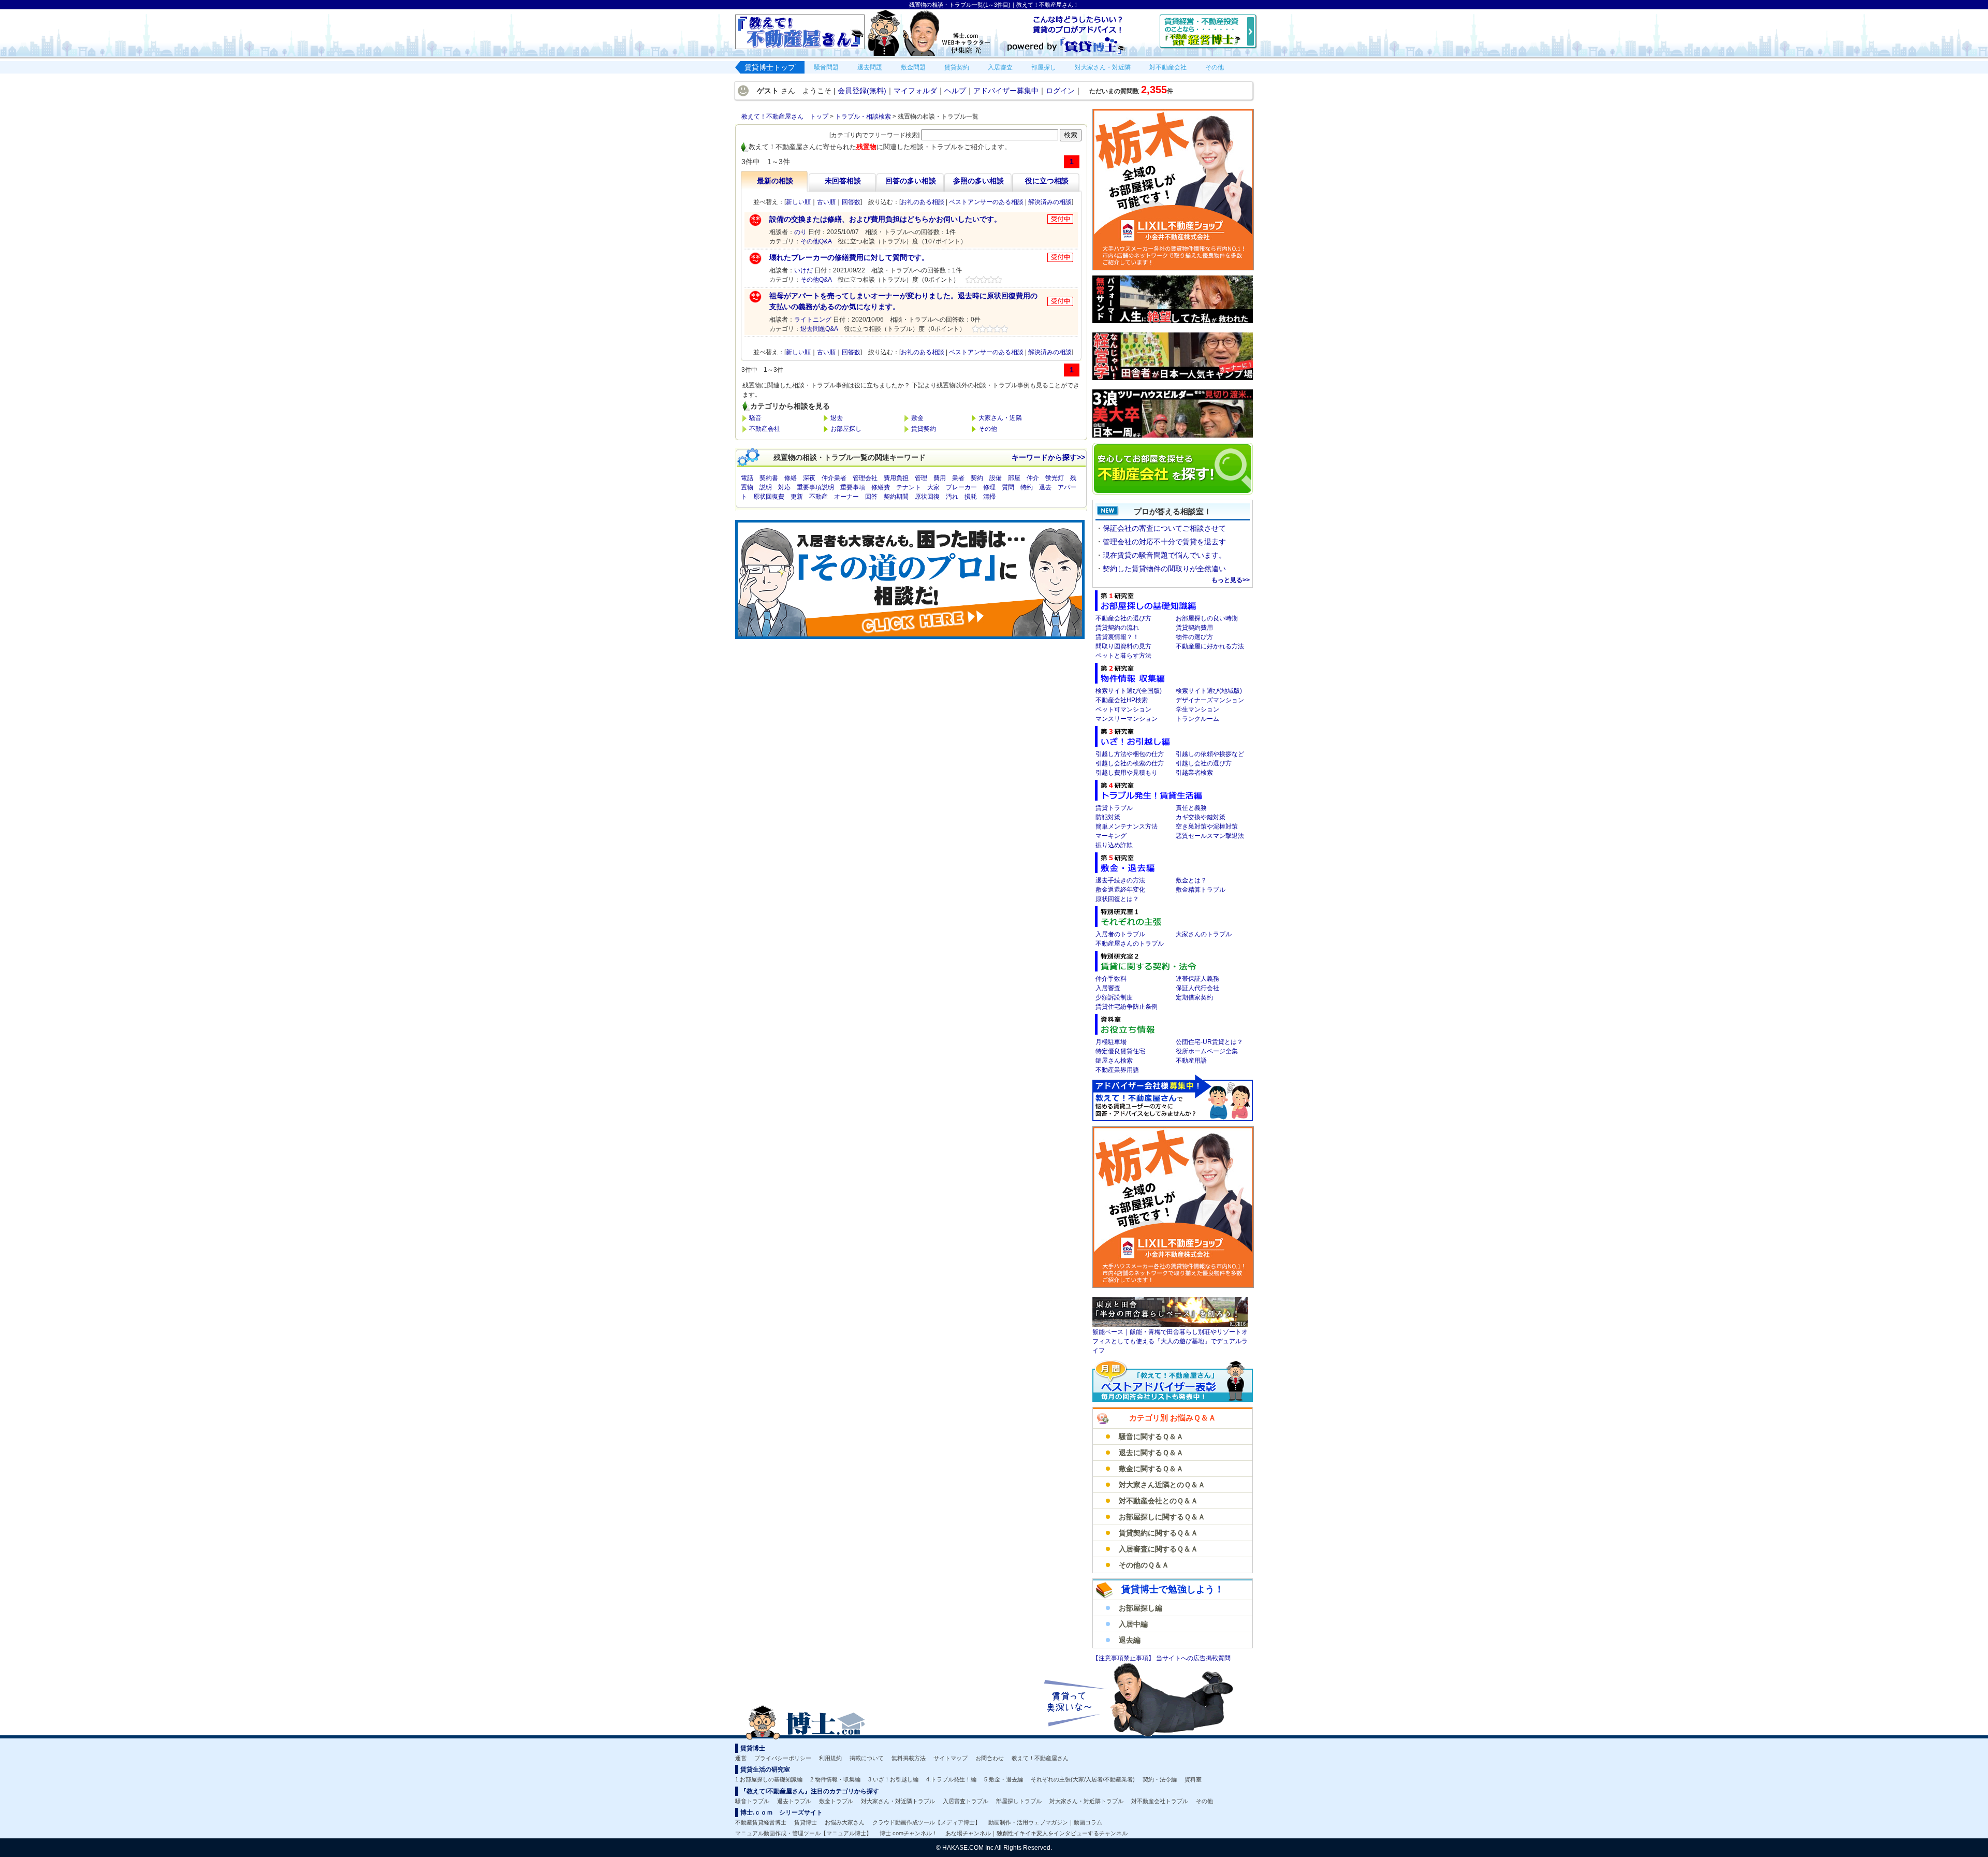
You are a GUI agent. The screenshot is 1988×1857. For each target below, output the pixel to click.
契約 (977, 478)
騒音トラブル (752, 1801)
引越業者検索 (1194, 773)
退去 (837, 418)
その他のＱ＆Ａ (1144, 1565)
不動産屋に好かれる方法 (1210, 646)
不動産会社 (765, 429)
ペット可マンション (1123, 709)
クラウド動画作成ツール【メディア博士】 (926, 1822)
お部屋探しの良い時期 (1207, 618)
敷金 (917, 418)
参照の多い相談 (978, 181)
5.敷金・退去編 (1004, 1779)
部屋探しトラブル (1019, 1801)
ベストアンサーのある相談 (986, 202)
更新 (797, 497)
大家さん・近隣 (1000, 418)
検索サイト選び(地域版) (1209, 691)
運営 (741, 1758)
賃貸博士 (806, 1822)
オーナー (846, 497)
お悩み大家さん (845, 1822)
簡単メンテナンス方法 (1127, 826)
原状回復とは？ (1117, 899)
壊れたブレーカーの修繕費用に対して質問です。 (849, 257)
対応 (784, 487)
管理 (921, 478)
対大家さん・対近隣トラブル (898, 1801)
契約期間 (896, 497)
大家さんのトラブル (1204, 934)
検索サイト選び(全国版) (1129, 691)
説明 (766, 487)
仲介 (1033, 478)
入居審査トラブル (966, 1801)
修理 (989, 487)
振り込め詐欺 (1114, 845)
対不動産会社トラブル (1160, 1801)
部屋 (1014, 478)
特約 (1027, 487)
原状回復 (927, 497)
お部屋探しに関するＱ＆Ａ (1162, 1517)
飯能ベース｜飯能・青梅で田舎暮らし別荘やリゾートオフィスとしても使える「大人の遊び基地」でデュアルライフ (1170, 1341)
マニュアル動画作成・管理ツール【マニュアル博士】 (803, 1833)
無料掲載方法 (909, 1758)
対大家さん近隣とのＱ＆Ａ (1162, 1485)
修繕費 (881, 487)
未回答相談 (843, 181)
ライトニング (813, 320)
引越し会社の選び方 (1204, 763)
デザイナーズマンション (1210, 700)
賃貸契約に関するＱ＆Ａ (1158, 1533)
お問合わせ (990, 1758)
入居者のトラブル (1120, 934)
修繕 (791, 478)
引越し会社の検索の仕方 (1130, 763)
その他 (988, 429)
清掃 (989, 497)
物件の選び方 (1194, 637)
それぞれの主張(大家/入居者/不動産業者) (1083, 1779)
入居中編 (1133, 1624)
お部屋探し (846, 429)
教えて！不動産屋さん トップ (785, 117)
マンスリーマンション (1127, 719)
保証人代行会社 (1197, 988)
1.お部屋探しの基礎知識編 (769, 1779)
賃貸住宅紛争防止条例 (1127, 1007)
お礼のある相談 (923, 202)
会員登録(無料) (862, 91)
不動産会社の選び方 (1123, 618)
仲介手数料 (1111, 979)
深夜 (809, 478)
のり (800, 232)
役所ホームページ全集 (1207, 1051)
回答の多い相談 (911, 181)
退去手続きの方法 (1120, 880)
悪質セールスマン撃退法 (1210, 836)
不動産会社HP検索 (1122, 700)
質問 (1008, 487)
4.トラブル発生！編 (951, 1779)
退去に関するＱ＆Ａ (1151, 1453)
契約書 (769, 478)
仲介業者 (834, 478)
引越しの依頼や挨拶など (1210, 754)
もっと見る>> (1231, 580)
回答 (871, 497)
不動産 (818, 497)
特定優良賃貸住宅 (1120, 1051)
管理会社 (865, 478)
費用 (940, 478)
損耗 (971, 497)
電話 (747, 478)
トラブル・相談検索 (863, 117)
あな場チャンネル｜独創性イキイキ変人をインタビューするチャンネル (1036, 1833)
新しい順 (798, 202)
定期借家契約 (1194, 997)
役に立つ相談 (1047, 181)
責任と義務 (1191, 808)
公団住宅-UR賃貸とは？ (1209, 1042)
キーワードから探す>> (1048, 457)
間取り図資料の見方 (1123, 646)
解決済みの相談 (1050, 202)
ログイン (1060, 91)
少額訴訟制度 (1114, 997)
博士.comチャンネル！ (909, 1833)
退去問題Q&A (819, 329)
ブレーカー (961, 487)
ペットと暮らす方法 (1123, 656)
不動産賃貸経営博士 (761, 1822)
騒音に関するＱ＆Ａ (1151, 1437)
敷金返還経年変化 (1120, 890)
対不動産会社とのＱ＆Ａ (1158, 1501)
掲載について (867, 1758)
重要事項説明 (815, 487)
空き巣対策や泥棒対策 (1207, 826)
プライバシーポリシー (783, 1758)
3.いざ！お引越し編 (893, 1779)
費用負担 (896, 478)
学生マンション (1197, 709)
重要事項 (853, 487)
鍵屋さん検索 (1114, 1061)
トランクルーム (1197, 719)
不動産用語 (1191, 1061)
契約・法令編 (1160, 1779)
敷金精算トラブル (1201, 890)
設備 (996, 478)
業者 (958, 478)
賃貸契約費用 (1194, 628)
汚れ (952, 497)
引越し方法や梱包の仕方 (1130, 754)
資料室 (1193, 1779)
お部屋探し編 (1141, 1608)
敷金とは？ (1191, 880)
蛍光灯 (1055, 478)
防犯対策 (1108, 817)
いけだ (803, 270)
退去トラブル (794, 1801)
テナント (909, 487)
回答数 (851, 202)
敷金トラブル (836, 1801)
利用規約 (830, 1758)
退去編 (1130, 1640)
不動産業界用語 (1117, 1070)
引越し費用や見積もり (1127, 773)
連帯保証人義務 (1197, 979)
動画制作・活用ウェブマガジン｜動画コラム (1045, 1822)
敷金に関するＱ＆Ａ (1151, 1469)
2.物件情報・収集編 (835, 1779)
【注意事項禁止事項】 (1124, 1658)
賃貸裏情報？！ (1117, 637)
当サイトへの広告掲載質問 (1193, 1658)
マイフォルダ (915, 91)
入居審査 (1108, 988)
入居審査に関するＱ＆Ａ (1158, 1549)
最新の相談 (775, 181)
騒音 (755, 418)
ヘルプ (955, 91)
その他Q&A (816, 241)
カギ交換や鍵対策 (1201, 817)
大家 (933, 487)
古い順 (826, 202)
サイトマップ (951, 1758)
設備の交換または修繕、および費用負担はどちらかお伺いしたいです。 (885, 219)
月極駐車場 (1111, 1042)
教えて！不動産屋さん (1040, 1758)
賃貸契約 (924, 429)
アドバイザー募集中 (1006, 91)
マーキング (1111, 836)
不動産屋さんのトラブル (1130, 944)
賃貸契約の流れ (1117, 628)
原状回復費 (769, 497)
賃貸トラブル (1114, 808)
